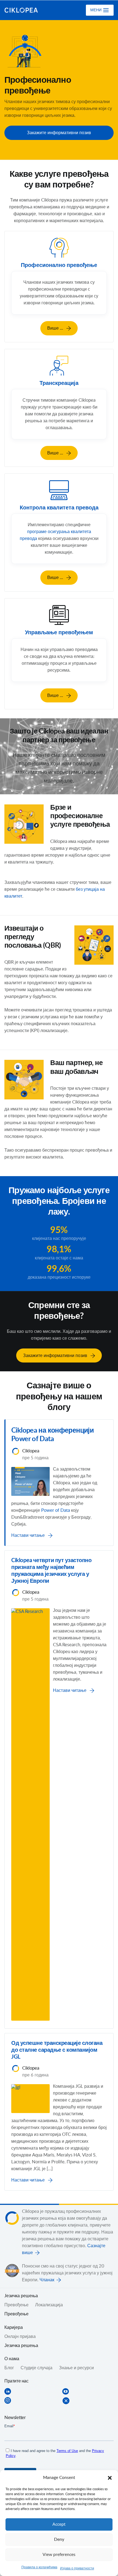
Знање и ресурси (76, 2368)
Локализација (49, 2305)
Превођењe (16, 2305)
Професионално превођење (59, 265)
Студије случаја (36, 2368)
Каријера (14, 2327)
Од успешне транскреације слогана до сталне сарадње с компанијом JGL (57, 2050)
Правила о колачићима (39, 2567)
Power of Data (56, 1510)
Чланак (47, 2280)
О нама (12, 2359)
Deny (59, 2540)
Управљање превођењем (59, 633)
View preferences (59, 2555)
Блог (9, 2368)
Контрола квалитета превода (59, 508)
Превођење (16, 2314)
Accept (59, 2524)
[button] (110, 2478)
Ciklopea (27, 10)
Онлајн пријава (20, 2337)
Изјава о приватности (77, 2568)
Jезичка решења (21, 2296)
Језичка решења (21, 2346)
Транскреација (59, 383)
